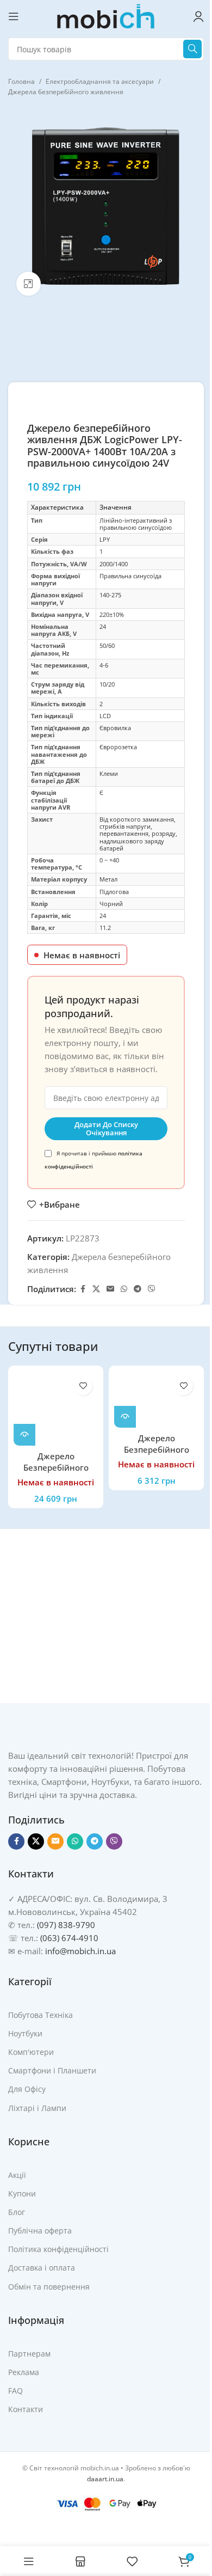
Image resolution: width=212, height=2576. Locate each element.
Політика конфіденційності (58, 2249)
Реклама (24, 2372)
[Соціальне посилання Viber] (152, 1289)
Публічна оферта (40, 2231)
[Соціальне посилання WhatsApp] (124, 1289)
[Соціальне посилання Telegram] (138, 1289)
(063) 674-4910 (69, 1937)
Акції (17, 2174)
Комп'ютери (31, 2052)
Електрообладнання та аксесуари (100, 81)
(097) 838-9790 (66, 1924)
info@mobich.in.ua (80, 1950)
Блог (17, 2211)
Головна (21, 81)
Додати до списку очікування (106, 1129)
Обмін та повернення (49, 2286)
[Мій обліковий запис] (198, 16)
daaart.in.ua (105, 2478)
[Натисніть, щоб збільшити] (29, 284)
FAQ (15, 2391)
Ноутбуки (25, 2033)
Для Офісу (27, 2089)
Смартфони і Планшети (52, 2070)
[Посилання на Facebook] (83, 1289)
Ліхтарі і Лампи (37, 2107)
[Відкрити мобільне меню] (14, 16)
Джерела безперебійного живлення (66, 92)
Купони (22, 2193)
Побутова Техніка (40, 2014)
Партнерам (29, 2353)
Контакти (26, 2409)
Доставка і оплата (42, 2268)
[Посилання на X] (96, 1289)
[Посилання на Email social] (110, 1289)
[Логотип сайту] (106, 15)
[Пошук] (192, 49)
